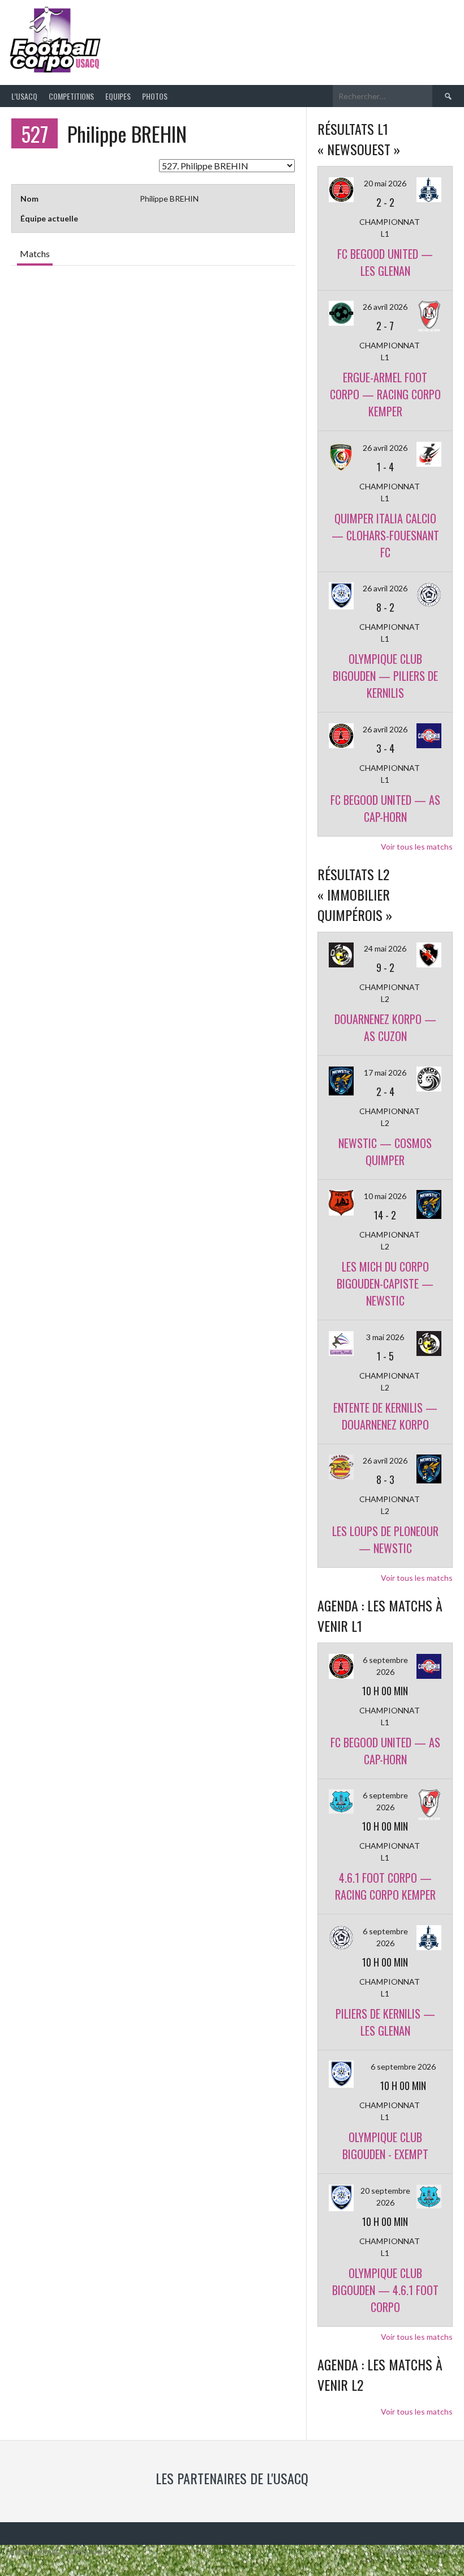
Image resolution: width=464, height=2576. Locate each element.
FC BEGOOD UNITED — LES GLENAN (385, 262)
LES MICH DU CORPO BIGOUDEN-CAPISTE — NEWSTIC (385, 1283)
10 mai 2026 (385, 1196)
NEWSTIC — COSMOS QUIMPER (385, 1151)
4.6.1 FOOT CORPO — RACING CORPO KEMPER (385, 1886)
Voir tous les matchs (417, 846)
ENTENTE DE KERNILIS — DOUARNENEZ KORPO (385, 1416)
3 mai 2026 (385, 1337)
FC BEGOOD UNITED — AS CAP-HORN (385, 808)
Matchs (35, 253)
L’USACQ (24, 96)
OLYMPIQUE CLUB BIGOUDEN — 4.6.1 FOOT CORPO (385, 2290)
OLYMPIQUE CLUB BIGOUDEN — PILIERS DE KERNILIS (385, 676)
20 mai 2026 (385, 183)
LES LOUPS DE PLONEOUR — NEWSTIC (385, 1539)
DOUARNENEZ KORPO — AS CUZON (385, 1027)
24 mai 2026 (385, 948)
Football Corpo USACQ (247, 33)
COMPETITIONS (71, 96)
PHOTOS (155, 96)
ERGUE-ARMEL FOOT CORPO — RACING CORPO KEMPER (385, 394)
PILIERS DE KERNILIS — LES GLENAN (385, 2022)
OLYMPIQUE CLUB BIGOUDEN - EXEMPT (385, 2146)
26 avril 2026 (385, 307)
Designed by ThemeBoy (417, 2552)
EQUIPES (118, 96)
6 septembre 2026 (403, 2067)
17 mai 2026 (385, 1072)
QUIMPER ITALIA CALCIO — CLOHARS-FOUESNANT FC (385, 535)
